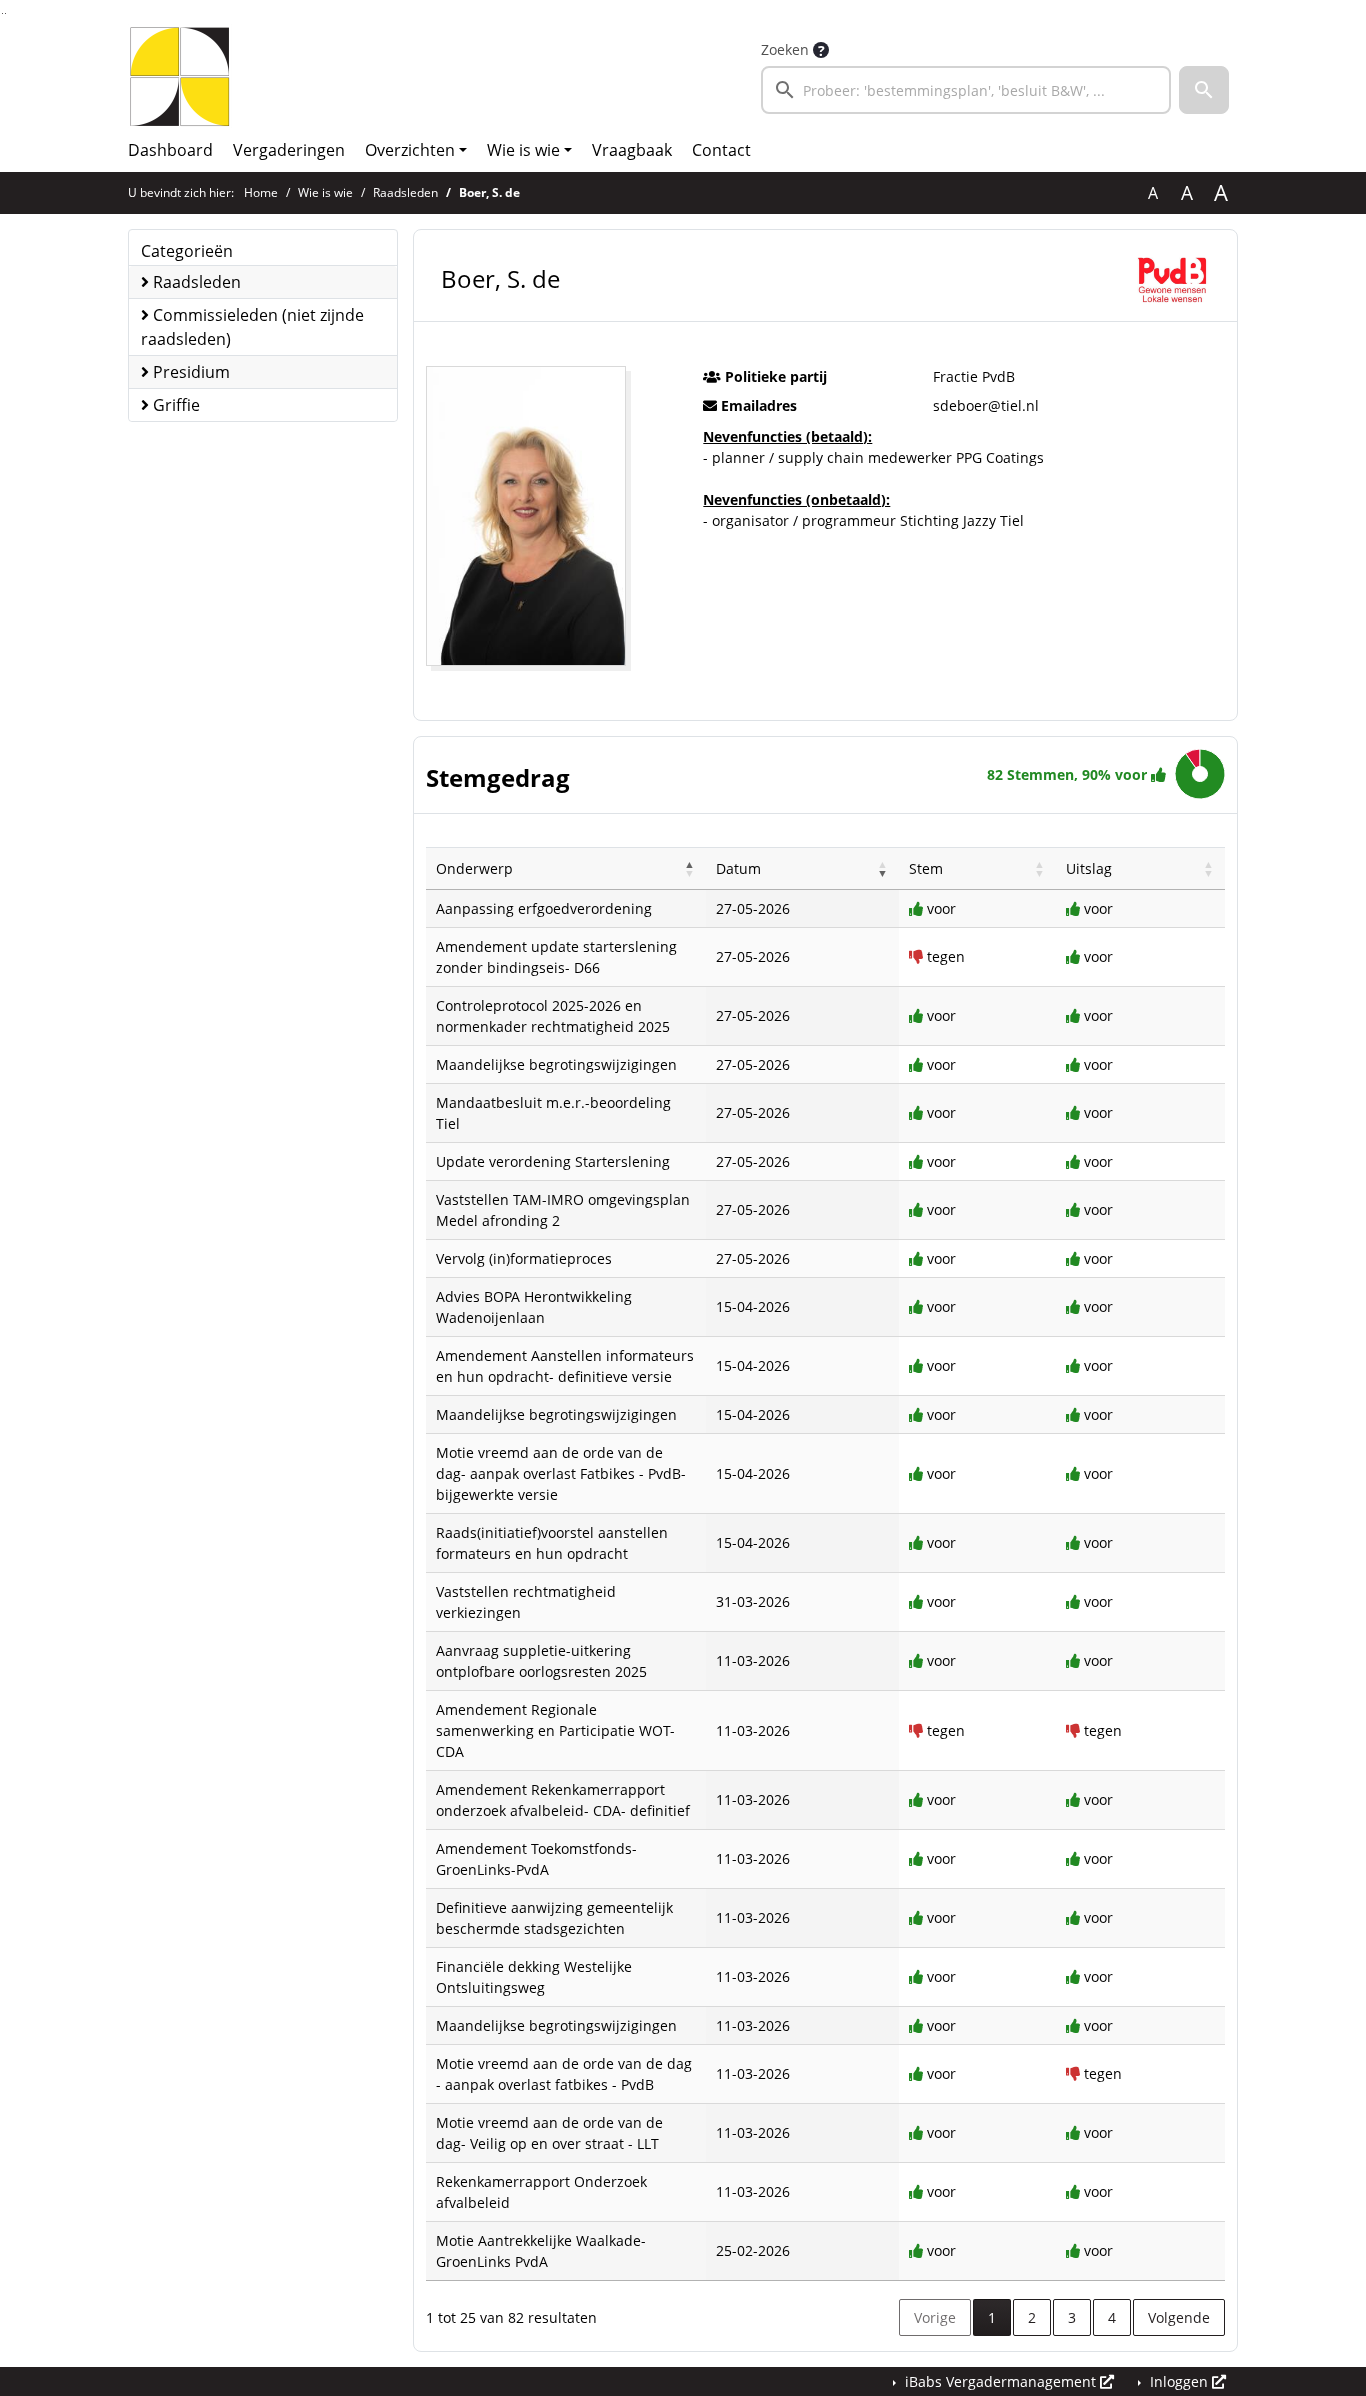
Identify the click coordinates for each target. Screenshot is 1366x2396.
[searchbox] (966, 90)
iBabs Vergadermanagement (1000, 2381)
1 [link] (992, 2317)
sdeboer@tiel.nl (986, 405)
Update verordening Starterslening (553, 1161)
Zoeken (785, 49)
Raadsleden (405, 192)
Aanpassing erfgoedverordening (544, 908)
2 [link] (1032, 2317)
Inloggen (1179, 2381)
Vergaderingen (289, 150)
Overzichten (410, 150)
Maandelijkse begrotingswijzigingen (556, 1064)
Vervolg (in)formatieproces (524, 1258)
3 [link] (1072, 2317)
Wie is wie (523, 150)
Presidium (189, 372)
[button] (1204, 90)
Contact (721, 150)
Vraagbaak (632, 150)
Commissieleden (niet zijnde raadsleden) (252, 327)
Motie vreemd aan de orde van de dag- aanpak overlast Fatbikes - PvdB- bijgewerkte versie (561, 1473)
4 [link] (1112, 2317)
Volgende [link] (1179, 2317)
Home (261, 192)
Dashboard (170, 150)
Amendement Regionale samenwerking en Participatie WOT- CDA (555, 1730)
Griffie (174, 405)
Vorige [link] (935, 2317)
